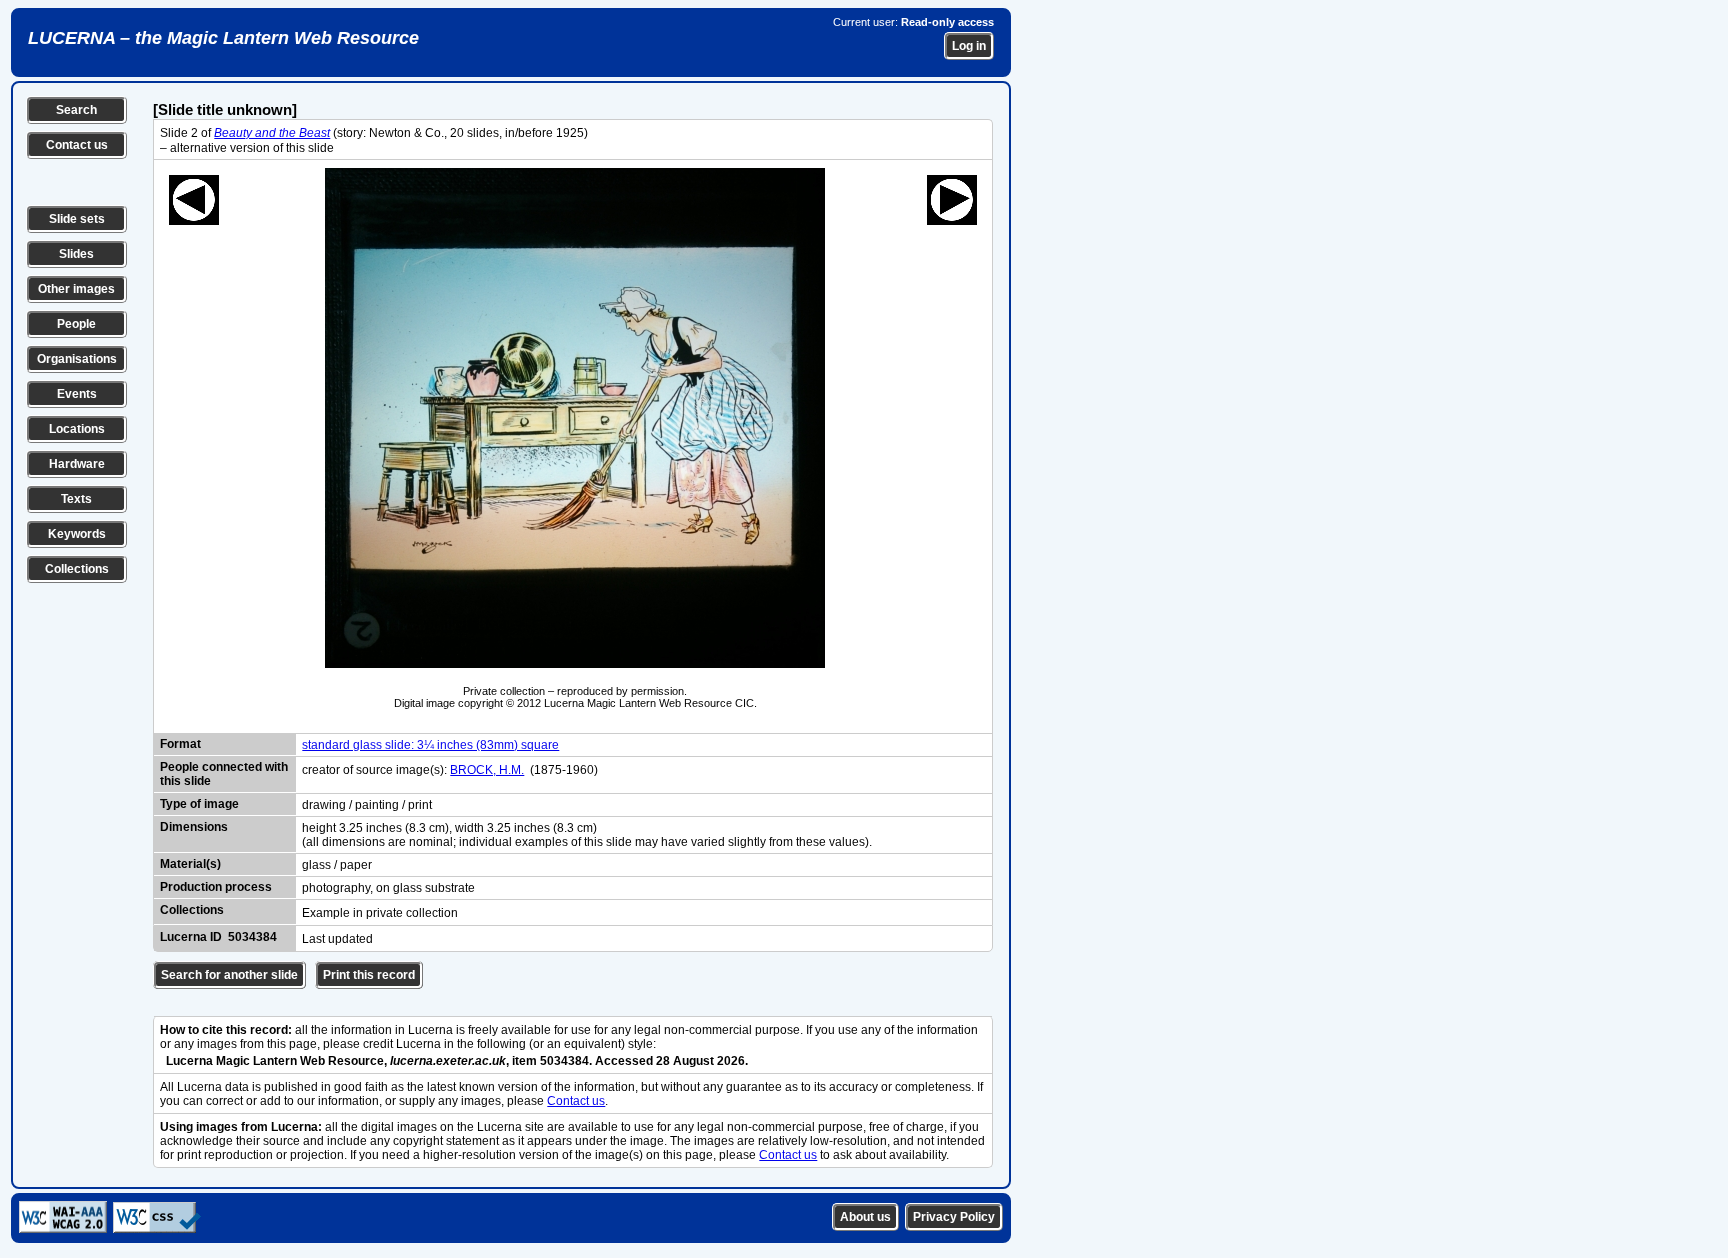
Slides (76, 254)
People (76, 324)
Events (77, 394)
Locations (77, 429)
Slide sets (77, 219)
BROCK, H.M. (487, 770)
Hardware (77, 464)
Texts (76, 499)
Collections (77, 569)
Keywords (77, 534)
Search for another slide (229, 975)
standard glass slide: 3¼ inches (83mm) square (430, 745)
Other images (76, 289)
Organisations (77, 359)
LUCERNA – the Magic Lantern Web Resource (223, 38)
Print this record (369, 975)
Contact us (77, 145)
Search (76, 110)
